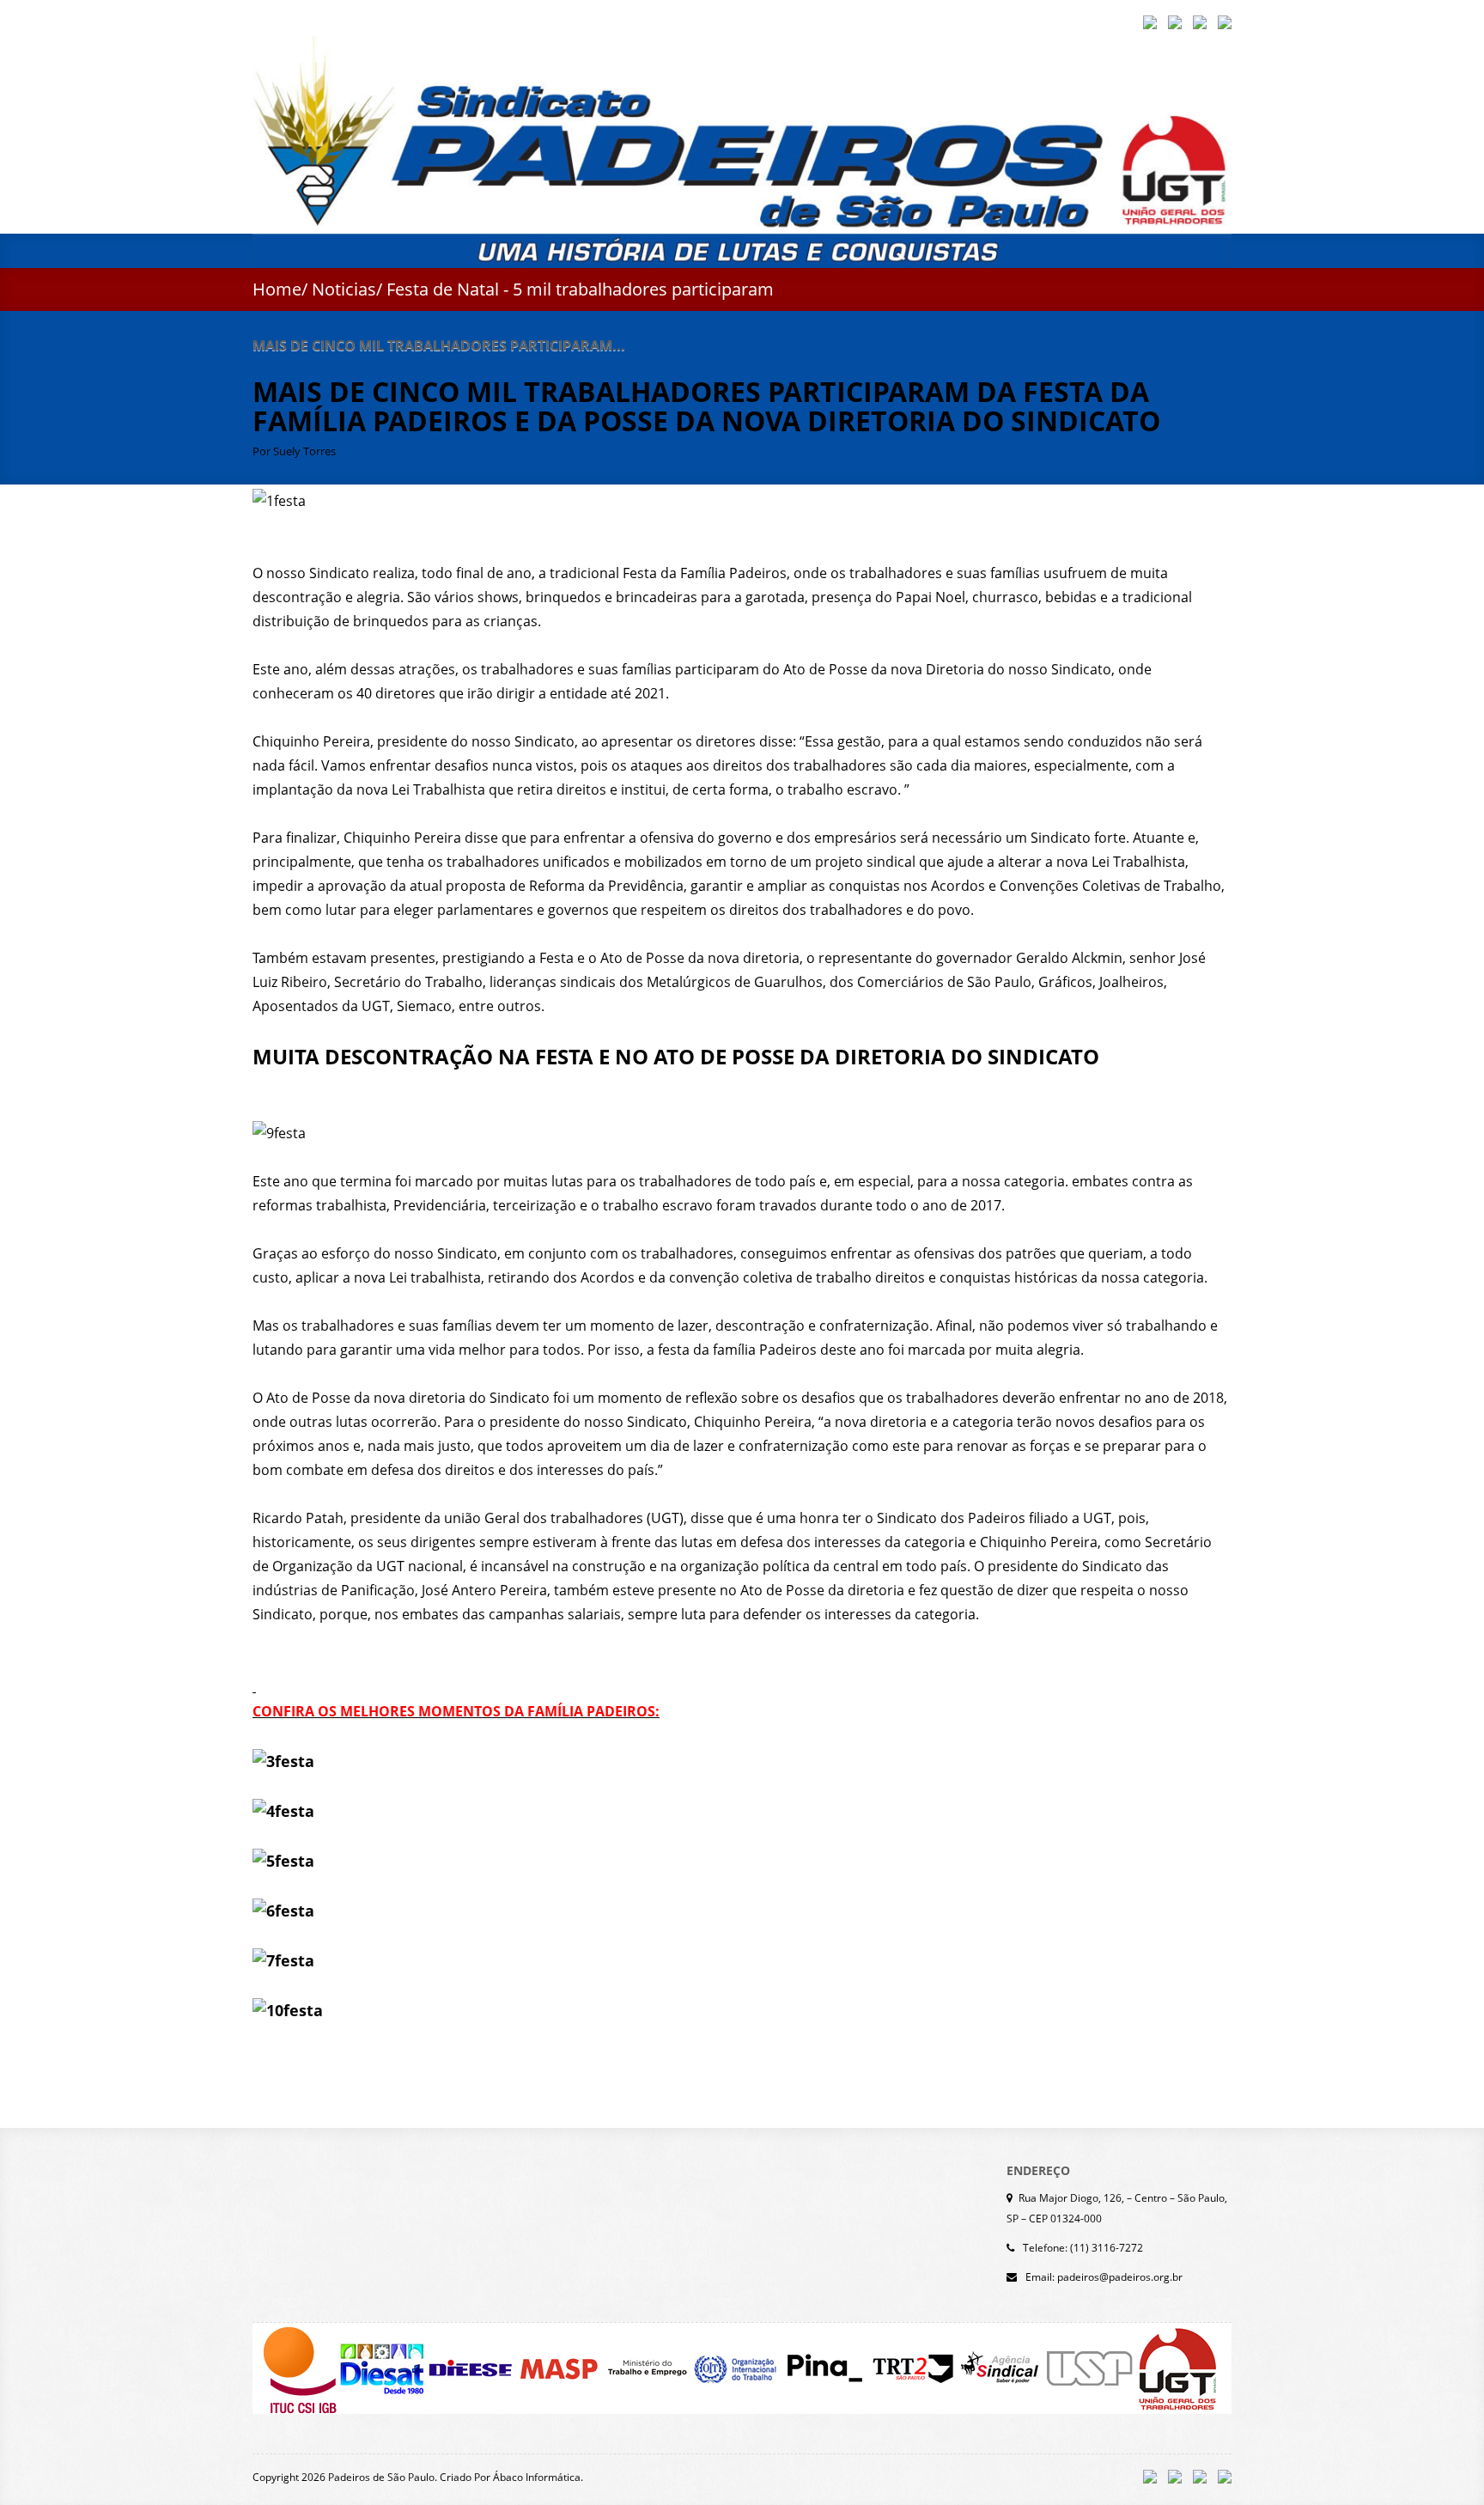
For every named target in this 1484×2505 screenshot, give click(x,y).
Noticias (344, 289)
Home (277, 289)
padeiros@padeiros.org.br (1120, 2277)
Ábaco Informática (537, 2477)
